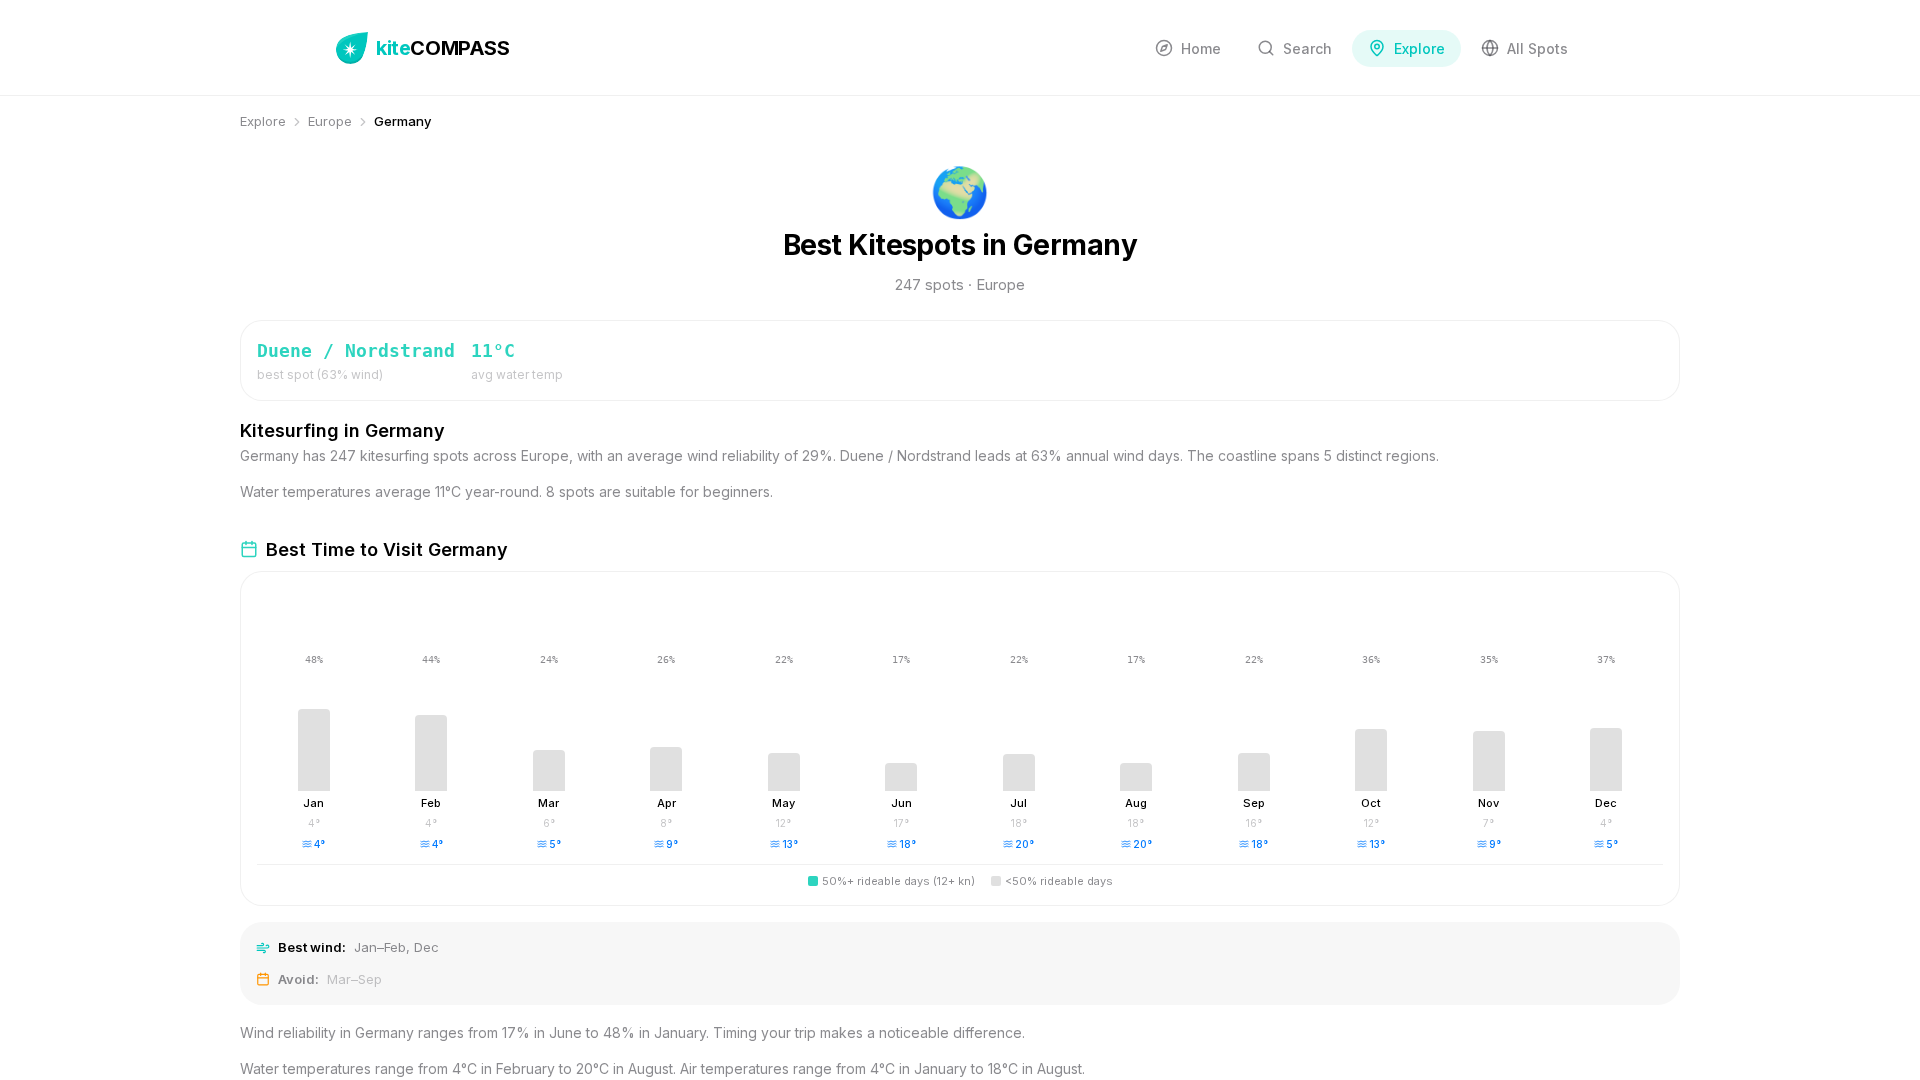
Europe (330, 121)
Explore (263, 121)
